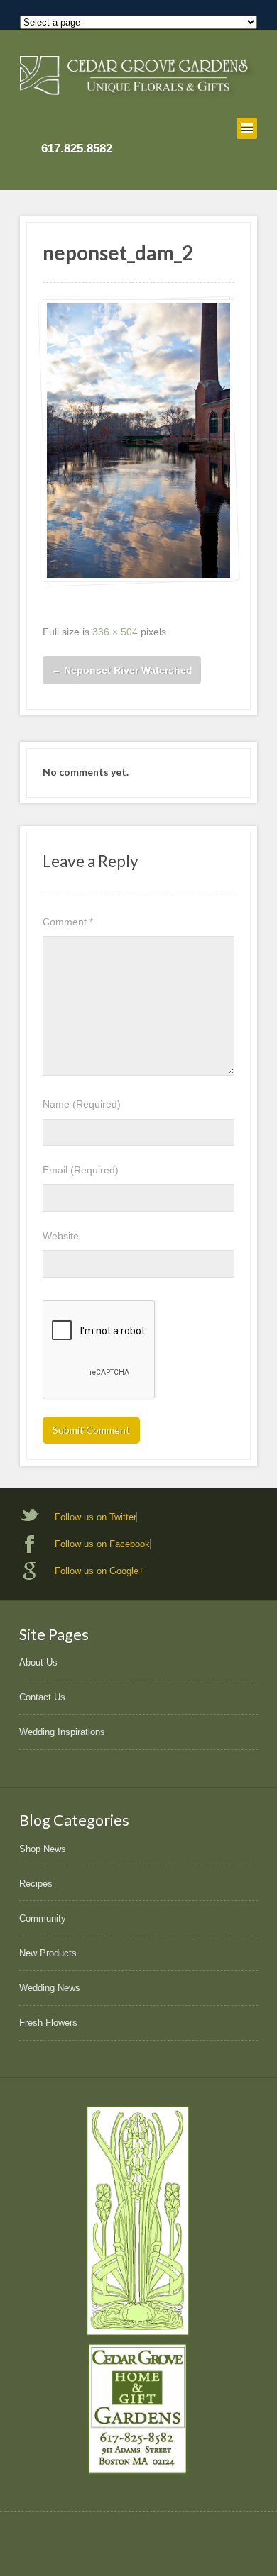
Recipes (36, 1884)
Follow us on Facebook (102, 1544)
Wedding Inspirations (62, 1732)
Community (43, 1918)
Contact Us (42, 1697)
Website (61, 1236)
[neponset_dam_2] (138, 441)
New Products (48, 1953)
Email (81, 1170)
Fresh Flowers (48, 2023)
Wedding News (50, 1988)
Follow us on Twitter (96, 1517)
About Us (38, 1662)
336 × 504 (115, 632)
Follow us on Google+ (99, 1571)
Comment (68, 922)
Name (82, 1104)
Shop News (43, 1849)
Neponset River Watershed (122, 670)
